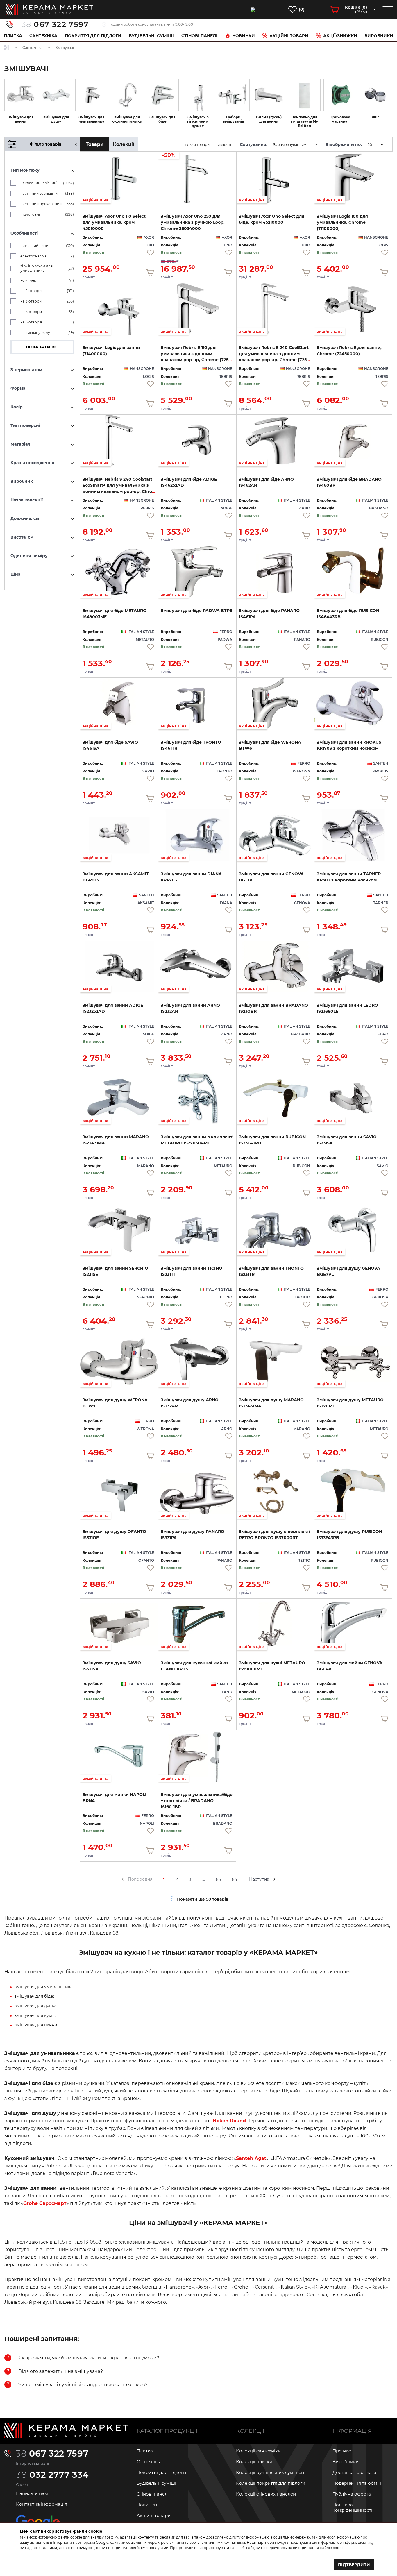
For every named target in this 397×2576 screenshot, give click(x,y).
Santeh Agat (251, 2158)
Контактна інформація (42, 2504)
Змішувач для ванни (21, 119)
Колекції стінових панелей (266, 2494)
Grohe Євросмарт (45, 2203)
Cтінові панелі (199, 36)
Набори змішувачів (234, 119)
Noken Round (229, 2121)
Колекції (124, 144)
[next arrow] (274, 1879)
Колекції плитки (254, 2462)
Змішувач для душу (56, 119)
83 (218, 1879)
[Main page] (66, 2431)
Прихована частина (340, 119)
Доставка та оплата (354, 2472)
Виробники (379, 36)
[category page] (21, 95)
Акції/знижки (340, 36)
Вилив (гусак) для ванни (269, 119)
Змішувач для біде (162, 119)
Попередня (140, 1879)
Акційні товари (289, 36)
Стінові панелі (153, 2494)
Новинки (244, 36)
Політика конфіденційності (352, 2507)
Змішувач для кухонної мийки (127, 119)
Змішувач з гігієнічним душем (198, 121)
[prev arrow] (123, 1879)
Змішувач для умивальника (92, 119)
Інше (375, 117)
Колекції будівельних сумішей (270, 2472)
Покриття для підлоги (93, 36)
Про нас (342, 2451)
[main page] (49, 9)
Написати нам (32, 2493)
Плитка (13, 36)
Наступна (259, 1879)
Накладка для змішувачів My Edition (304, 121)
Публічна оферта (352, 2494)
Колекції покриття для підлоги (271, 2483)
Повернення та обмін (357, 2483)
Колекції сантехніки (258, 2451)
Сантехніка (43, 36)
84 (235, 1879)
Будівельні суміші (151, 36)
